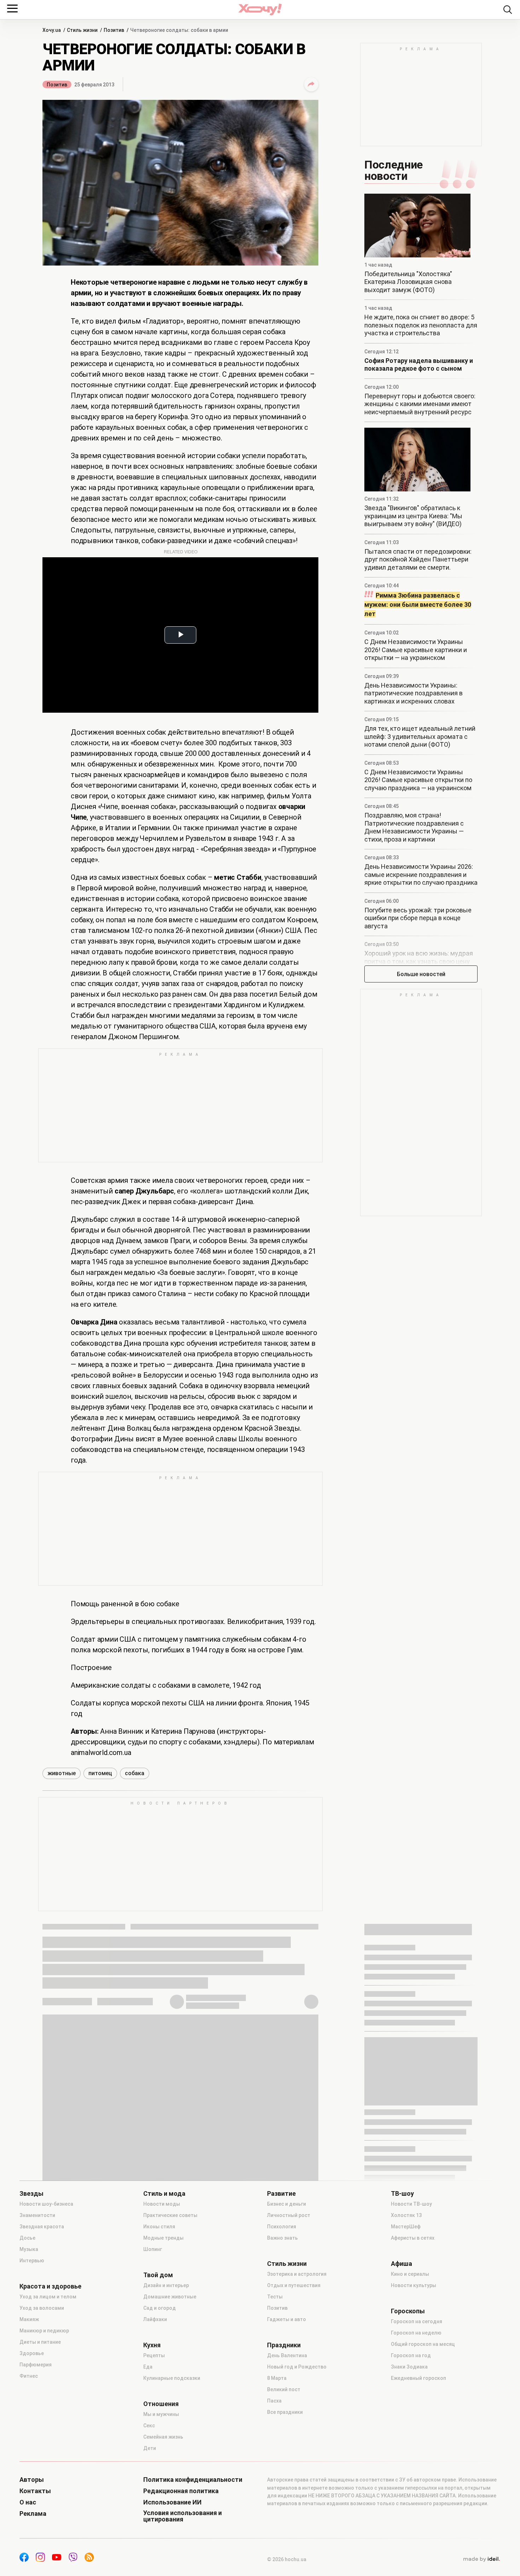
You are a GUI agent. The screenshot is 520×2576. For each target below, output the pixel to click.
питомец (100, 1773)
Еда (148, 2367)
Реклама (33, 2514)
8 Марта (277, 2378)
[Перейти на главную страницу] (260, 9)
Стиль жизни (287, 2264)
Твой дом (158, 2275)
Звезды (31, 2194)
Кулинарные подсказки (172, 2378)
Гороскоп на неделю (416, 2333)
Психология (282, 2227)
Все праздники (285, 2412)
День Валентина (287, 2355)
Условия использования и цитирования (183, 2516)
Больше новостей (421, 974)
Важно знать (282, 2238)
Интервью (32, 2261)
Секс (149, 2426)
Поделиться (311, 84)
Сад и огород (160, 2308)
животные (62, 1773)
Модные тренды (163, 2238)
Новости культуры (414, 2285)
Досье (27, 2238)
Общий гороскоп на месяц (423, 2344)
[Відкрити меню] (12, 8)
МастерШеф (406, 2227)
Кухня (152, 2345)
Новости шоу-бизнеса (46, 2204)
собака (135, 1773)
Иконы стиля (159, 2227)
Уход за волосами (42, 2308)
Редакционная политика (181, 2491)
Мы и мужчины (161, 2414)
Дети (150, 2448)
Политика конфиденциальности (193, 2480)
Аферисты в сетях (413, 2238)
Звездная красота (42, 2227)
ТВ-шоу (402, 2194)
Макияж (29, 2319)
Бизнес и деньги (287, 2204)
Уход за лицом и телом (48, 2297)
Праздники (284, 2345)
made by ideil (481, 2559)
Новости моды (162, 2204)
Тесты (275, 2297)
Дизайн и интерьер (166, 2285)
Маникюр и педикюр (44, 2331)
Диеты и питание (40, 2342)
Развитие (281, 2194)
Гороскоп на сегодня (417, 2321)
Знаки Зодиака (409, 2367)
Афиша (401, 2264)
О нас (28, 2502)
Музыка (29, 2249)
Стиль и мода (164, 2194)
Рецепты (154, 2355)
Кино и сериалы (410, 2274)
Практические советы (170, 2215)
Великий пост (284, 2389)
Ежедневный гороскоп (418, 2378)
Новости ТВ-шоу (411, 2204)
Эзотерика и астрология (297, 2274)
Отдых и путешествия (294, 2285)
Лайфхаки (155, 2319)
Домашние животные (170, 2297)
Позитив (57, 85)
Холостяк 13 (406, 2215)
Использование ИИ (172, 2502)
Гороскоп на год (411, 2355)
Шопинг (153, 2249)
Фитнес (29, 2376)
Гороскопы (408, 2311)
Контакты (35, 2491)
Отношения (161, 2404)
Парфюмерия (36, 2365)
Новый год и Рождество (297, 2367)
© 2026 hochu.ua (287, 2559)
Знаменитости (37, 2215)
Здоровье (32, 2353)
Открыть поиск (508, 10)
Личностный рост (289, 2215)
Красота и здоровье (50, 2286)
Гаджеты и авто (287, 2319)
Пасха (274, 2401)
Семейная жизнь (163, 2437)
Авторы (32, 2480)
